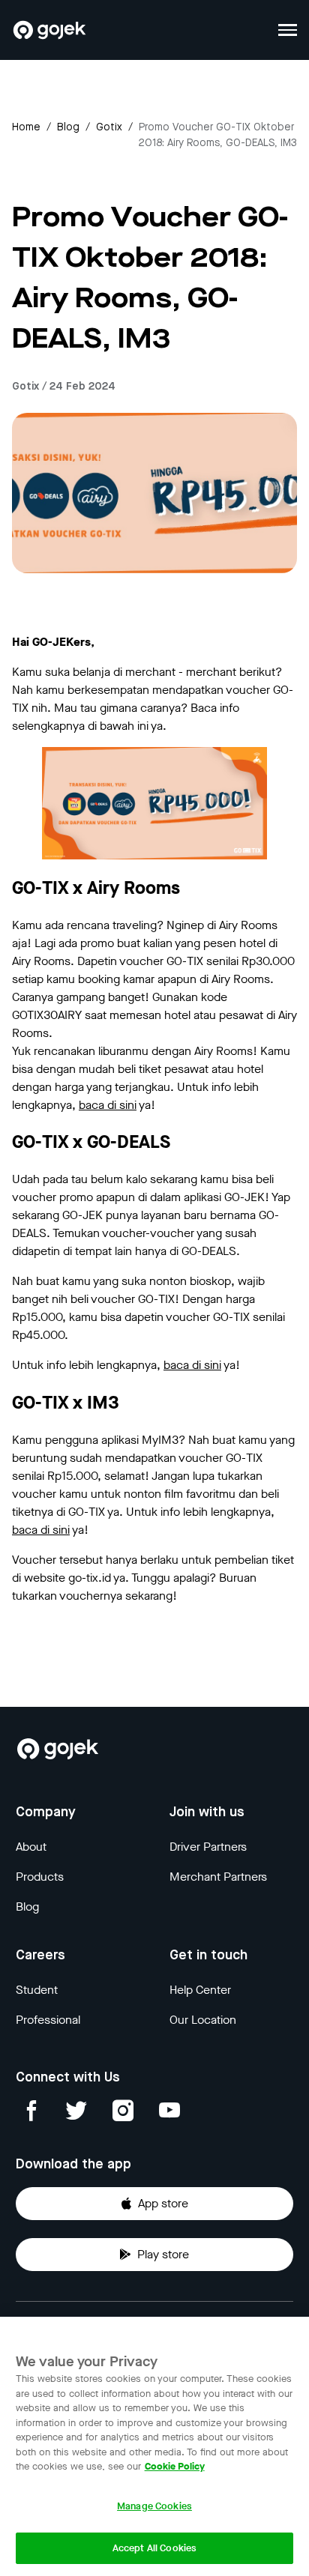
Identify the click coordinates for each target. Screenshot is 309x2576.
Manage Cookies (154, 2506)
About (31, 1847)
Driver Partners (208, 1847)
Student (37, 1990)
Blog (68, 127)
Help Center (200, 1990)
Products (40, 1877)
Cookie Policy (175, 2466)
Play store (163, 2254)
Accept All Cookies (154, 2548)
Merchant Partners (218, 1877)
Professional (48, 2020)
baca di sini (108, 1105)
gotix (109, 127)
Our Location (203, 2020)
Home (26, 127)
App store (163, 2203)
